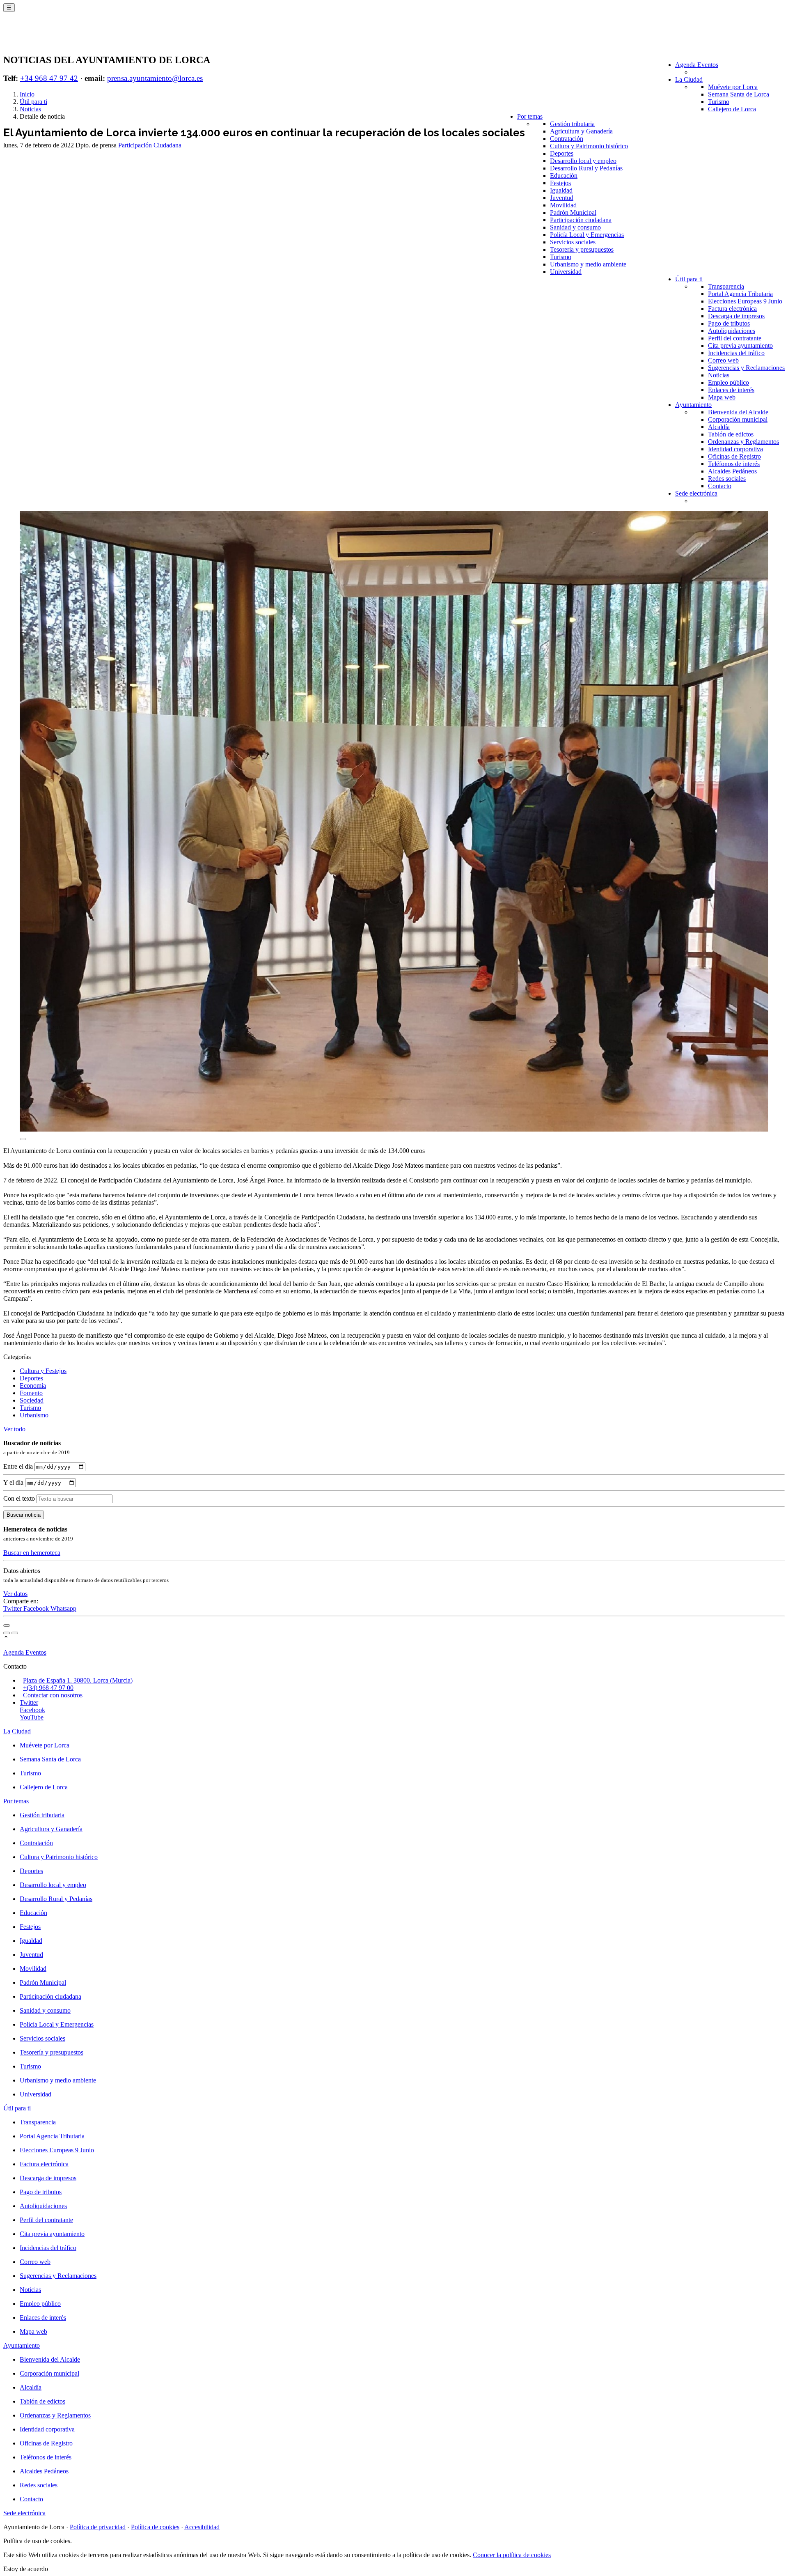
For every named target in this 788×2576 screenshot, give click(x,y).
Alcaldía (719, 427)
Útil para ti (689, 279)
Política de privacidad (98, 2527)
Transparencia (726, 286)
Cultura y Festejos (43, 1371)
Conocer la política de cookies (512, 2555)
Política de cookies (155, 2527)
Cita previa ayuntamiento (740, 346)
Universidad (566, 272)
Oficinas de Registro (734, 456)
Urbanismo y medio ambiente (588, 264)
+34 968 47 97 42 (49, 78)
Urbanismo (34, 1415)
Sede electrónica (696, 493)
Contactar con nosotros (53, 1695)
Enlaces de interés (731, 390)
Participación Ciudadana (150, 145)
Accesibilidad (202, 2527)
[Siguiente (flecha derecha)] (15, 1633)
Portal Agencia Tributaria (740, 294)
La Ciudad (689, 79)
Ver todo (14, 1429)
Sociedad (32, 1400)
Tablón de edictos (731, 434)
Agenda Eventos (697, 65)
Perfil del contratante (735, 338)
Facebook (37, 1608)
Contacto (720, 486)
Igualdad (561, 190)
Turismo (719, 102)
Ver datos (15, 1594)
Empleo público (728, 382)
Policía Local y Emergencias (587, 235)
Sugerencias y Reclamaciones (746, 368)
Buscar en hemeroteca (32, 1553)
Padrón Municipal (573, 212)
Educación (564, 176)
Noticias (719, 375)
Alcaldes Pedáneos (732, 471)
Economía (33, 1386)
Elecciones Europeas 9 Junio (745, 301)
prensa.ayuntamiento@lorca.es (155, 78)
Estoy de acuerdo (26, 2569)
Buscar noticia (24, 1515)
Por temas (530, 116)
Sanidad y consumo (575, 227)
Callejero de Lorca (732, 109)
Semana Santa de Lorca (739, 94)
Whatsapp (63, 1608)
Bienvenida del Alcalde (738, 412)
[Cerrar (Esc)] (7, 1625)
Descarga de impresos (736, 316)
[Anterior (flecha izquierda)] (7, 1633)
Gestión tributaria (572, 124)
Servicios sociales (573, 242)
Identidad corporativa (735, 449)
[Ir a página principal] (52, 38)
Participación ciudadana (581, 220)
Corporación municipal (738, 419)
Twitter (13, 1608)
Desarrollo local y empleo (583, 161)
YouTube (32, 1717)
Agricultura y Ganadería (581, 131)
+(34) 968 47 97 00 (48, 1688)
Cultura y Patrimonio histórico (589, 146)
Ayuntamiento (693, 405)
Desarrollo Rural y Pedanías (586, 168)
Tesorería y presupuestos (582, 249)
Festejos (560, 183)
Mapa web (722, 397)
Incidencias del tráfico (736, 353)
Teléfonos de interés (734, 464)
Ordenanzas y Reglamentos (743, 442)
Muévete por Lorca (733, 87)
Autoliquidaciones (732, 331)
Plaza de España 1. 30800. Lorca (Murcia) (78, 1680)
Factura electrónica (732, 309)
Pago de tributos (729, 323)
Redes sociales (727, 479)
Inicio (27, 94)
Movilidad (563, 205)
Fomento (31, 1393)
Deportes (562, 153)
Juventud (562, 198)
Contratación (567, 139)
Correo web (723, 360)
